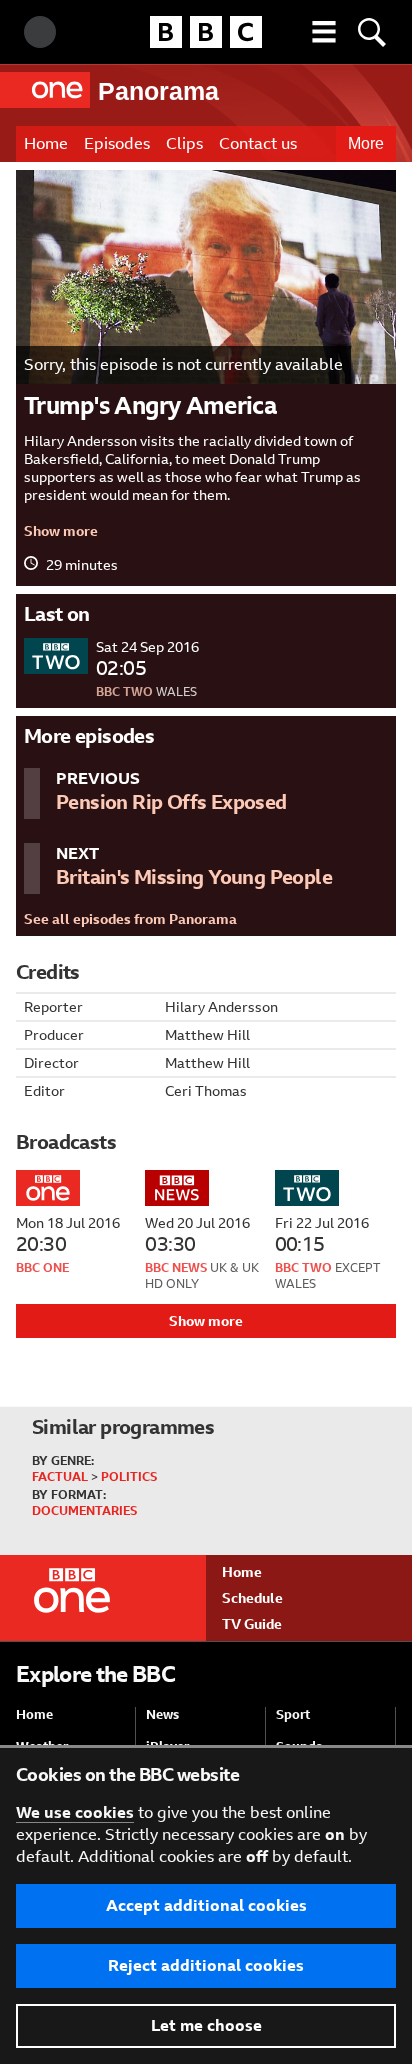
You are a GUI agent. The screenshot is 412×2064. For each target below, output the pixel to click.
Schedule (252, 1598)
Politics (129, 1477)
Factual (60, 1477)
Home (46, 143)
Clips (184, 143)
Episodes (117, 143)
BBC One (42, 1268)
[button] (324, 32)
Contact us (258, 143)
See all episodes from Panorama (130, 919)
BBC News (176, 1268)
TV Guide (252, 1624)
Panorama (158, 91)
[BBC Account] (40, 32)
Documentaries (84, 1511)
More (366, 143)
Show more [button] (61, 531)
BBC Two (124, 692)
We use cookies (75, 1812)
